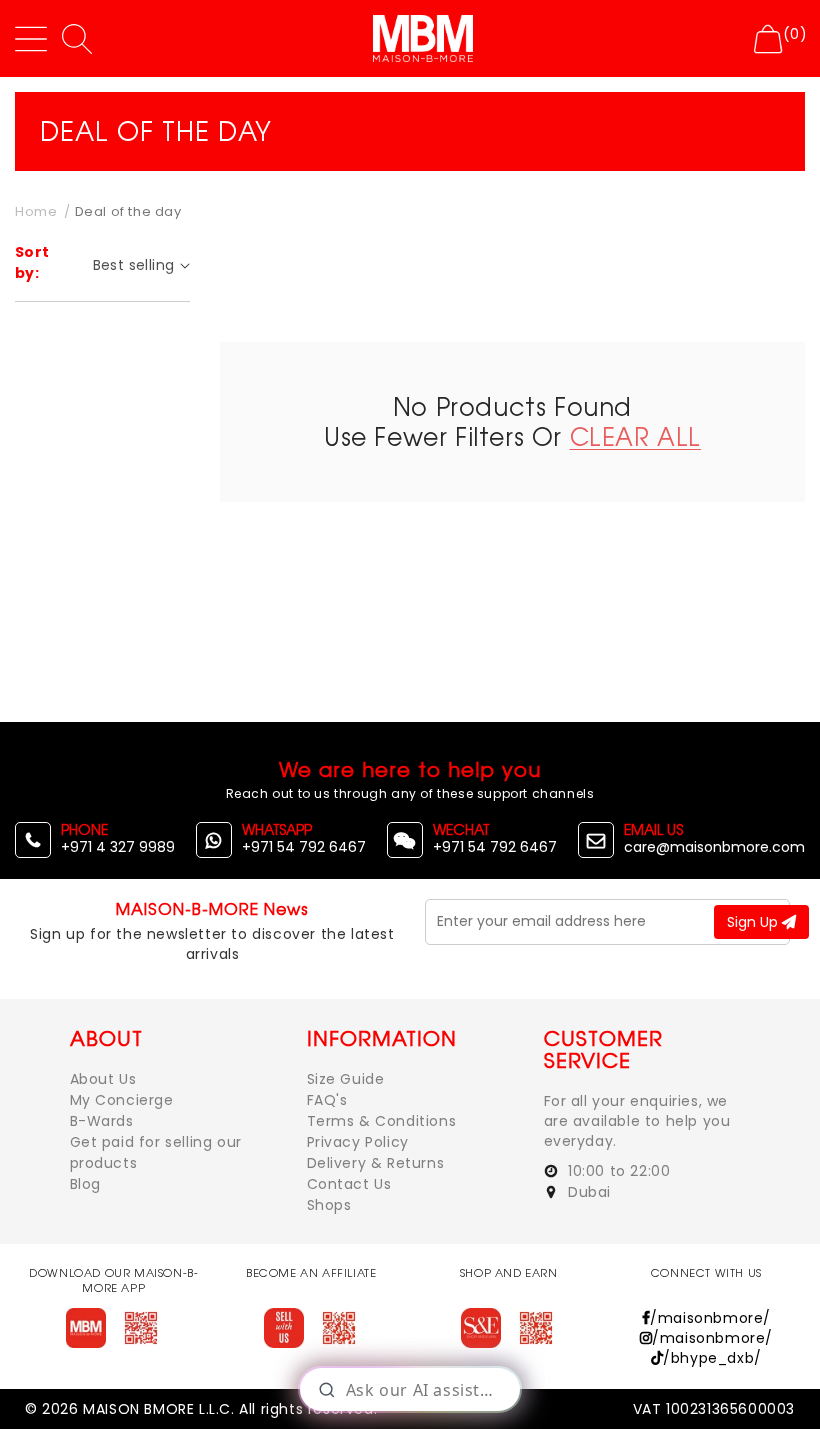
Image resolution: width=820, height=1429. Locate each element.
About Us (103, 1079)
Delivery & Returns (376, 1163)
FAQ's (327, 1100)
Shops (329, 1205)
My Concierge (122, 1100)
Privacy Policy (358, 1142)
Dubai (588, 1192)
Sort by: (32, 262)
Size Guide (346, 1079)
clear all (635, 436)
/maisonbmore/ (710, 1318)
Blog (85, 1184)
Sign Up (754, 922)
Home (36, 211)
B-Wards (102, 1121)
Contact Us (349, 1184)
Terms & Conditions (382, 1121)
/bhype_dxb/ (712, 1358)
